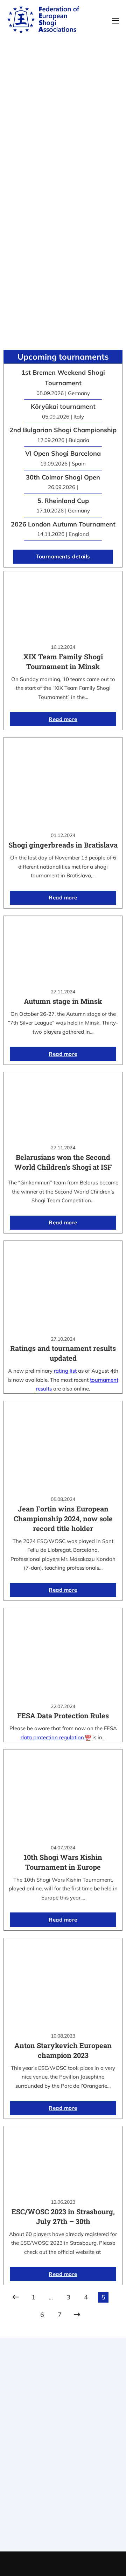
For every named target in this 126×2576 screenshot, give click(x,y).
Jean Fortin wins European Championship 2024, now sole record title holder (63, 1518)
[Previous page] (16, 2297)
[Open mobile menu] (115, 21)
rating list (65, 1371)
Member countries (63, 2463)
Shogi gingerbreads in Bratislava (63, 845)
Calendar (63, 2503)
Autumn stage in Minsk (63, 1001)
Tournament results (63, 2512)
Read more (63, 719)
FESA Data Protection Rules (63, 1715)
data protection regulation (53, 1737)
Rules (63, 2472)
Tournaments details (63, 556)
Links (63, 2455)
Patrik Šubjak (87, 2564)
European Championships (63, 2520)
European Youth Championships (63, 2530)
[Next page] (77, 2315)
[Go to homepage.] (43, 21)
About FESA (63, 2445)
